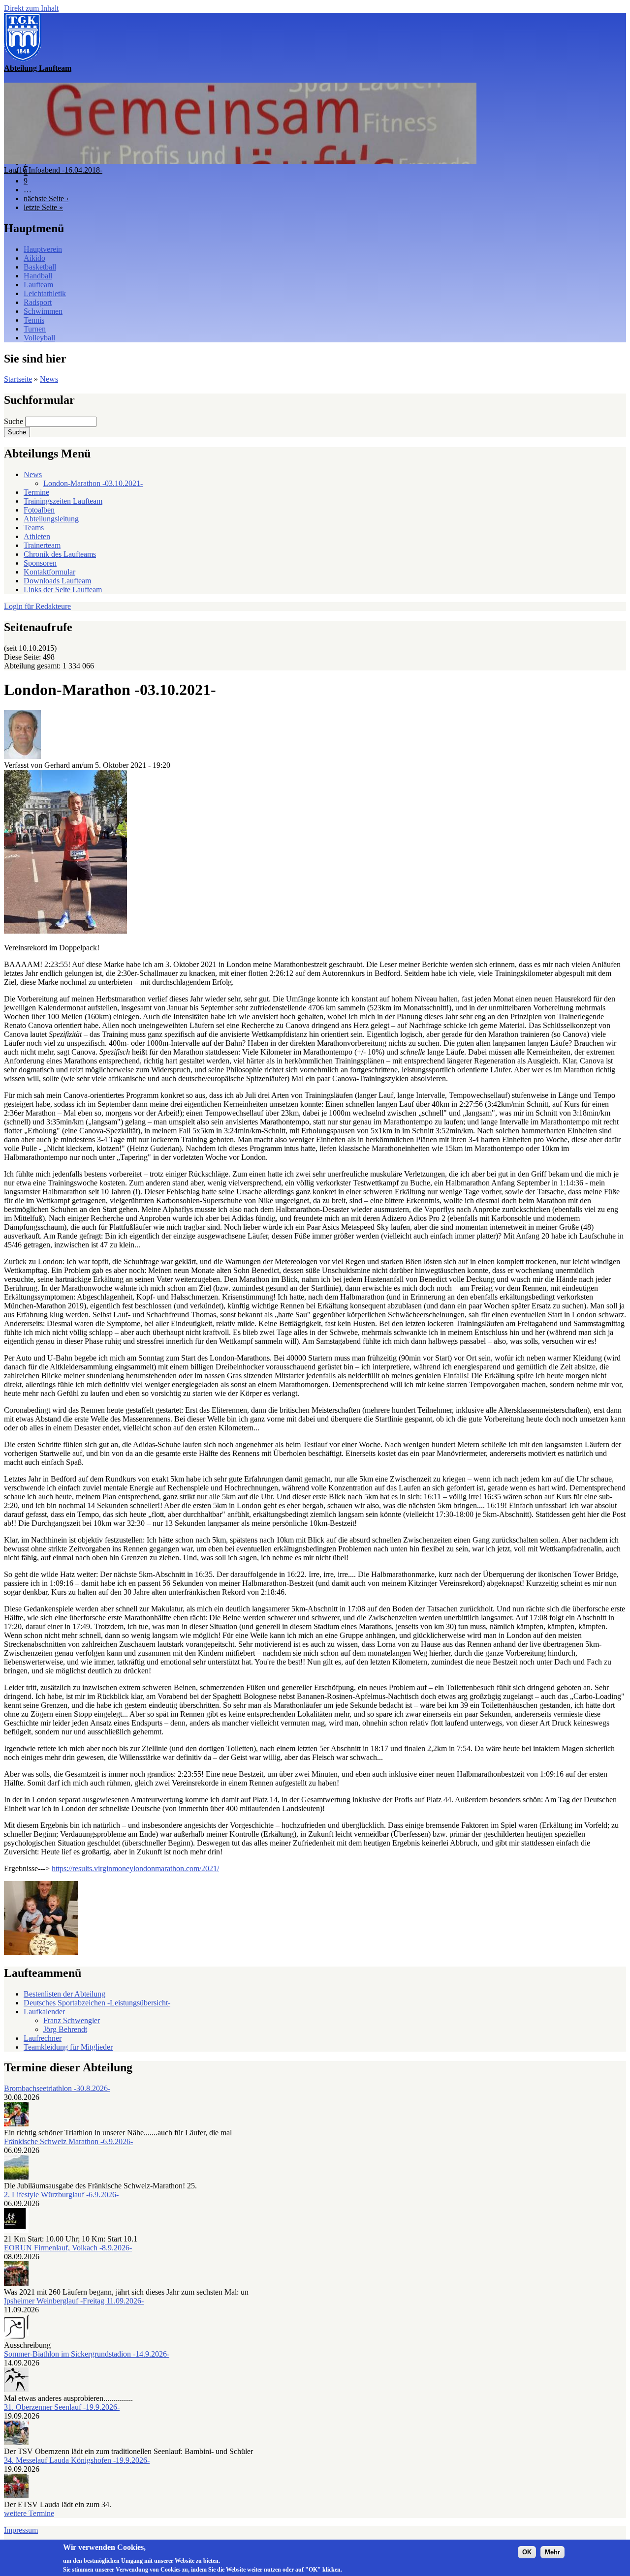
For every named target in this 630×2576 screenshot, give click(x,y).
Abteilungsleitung (51, 519)
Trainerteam (42, 545)
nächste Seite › (46, 198)
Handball (38, 276)
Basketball (40, 267)
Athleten (37, 536)
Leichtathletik (45, 293)
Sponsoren (40, 563)
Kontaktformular (49, 572)
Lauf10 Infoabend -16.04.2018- (53, 170)
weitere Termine (29, 2513)
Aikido (34, 258)
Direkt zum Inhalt (31, 8)
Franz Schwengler (72, 2020)
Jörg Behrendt (65, 2029)
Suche (15, 421)
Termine (36, 492)
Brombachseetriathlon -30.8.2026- (57, 2088)
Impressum (21, 2530)
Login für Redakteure (37, 606)
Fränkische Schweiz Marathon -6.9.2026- (68, 2141)
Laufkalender (44, 2012)
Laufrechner (43, 2038)
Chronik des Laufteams (60, 554)
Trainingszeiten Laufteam (63, 501)
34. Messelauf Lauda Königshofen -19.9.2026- (77, 2460)
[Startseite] (23, 59)
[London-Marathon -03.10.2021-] (65, 931)
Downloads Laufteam (57, 581)
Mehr (552, 2552)
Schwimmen (43, 311)
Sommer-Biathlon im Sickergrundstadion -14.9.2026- (87, 2354)
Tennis (34, 320)
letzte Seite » (43, 207)
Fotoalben (39, 510)
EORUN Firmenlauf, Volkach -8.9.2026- (68, 2248)
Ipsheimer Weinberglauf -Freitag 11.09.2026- (74, 2301)
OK (527, 2552)
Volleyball (39, 338)
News (49, 379)
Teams (34, 528)
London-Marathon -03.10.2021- (93, 483)
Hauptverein (43, 249)
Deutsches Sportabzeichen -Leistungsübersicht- (97, 2003)
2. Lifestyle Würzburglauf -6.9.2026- (61, 2195)
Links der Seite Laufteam (63, 590)
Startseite (18, 379)
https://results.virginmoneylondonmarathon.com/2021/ (135, 1868)
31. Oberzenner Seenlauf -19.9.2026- (62, 2407)
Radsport (38, 302)
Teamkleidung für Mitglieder (68, 2047)
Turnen (35, 329)
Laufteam (38, 285)
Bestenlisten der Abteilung (64, 1994)
